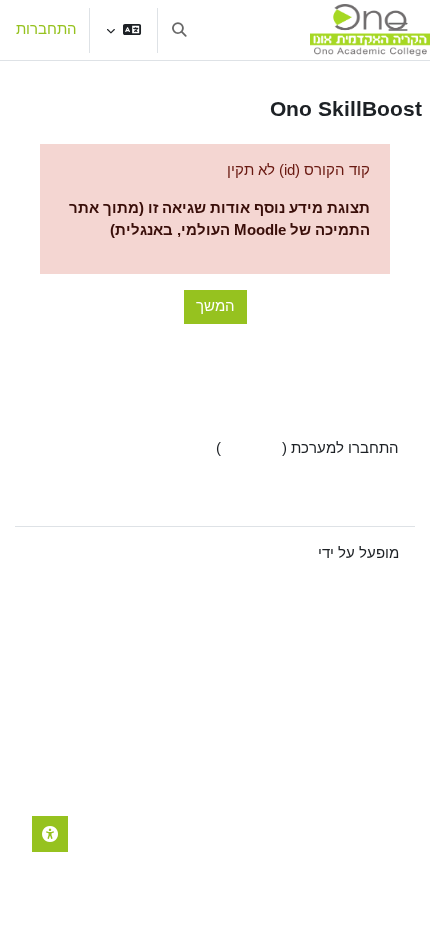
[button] (123, 30)
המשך (215, 306)
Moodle (290, 553)
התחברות (46, 29)
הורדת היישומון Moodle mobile (302, 497)
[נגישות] (50, 834)
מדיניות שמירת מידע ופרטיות (308, 473)
